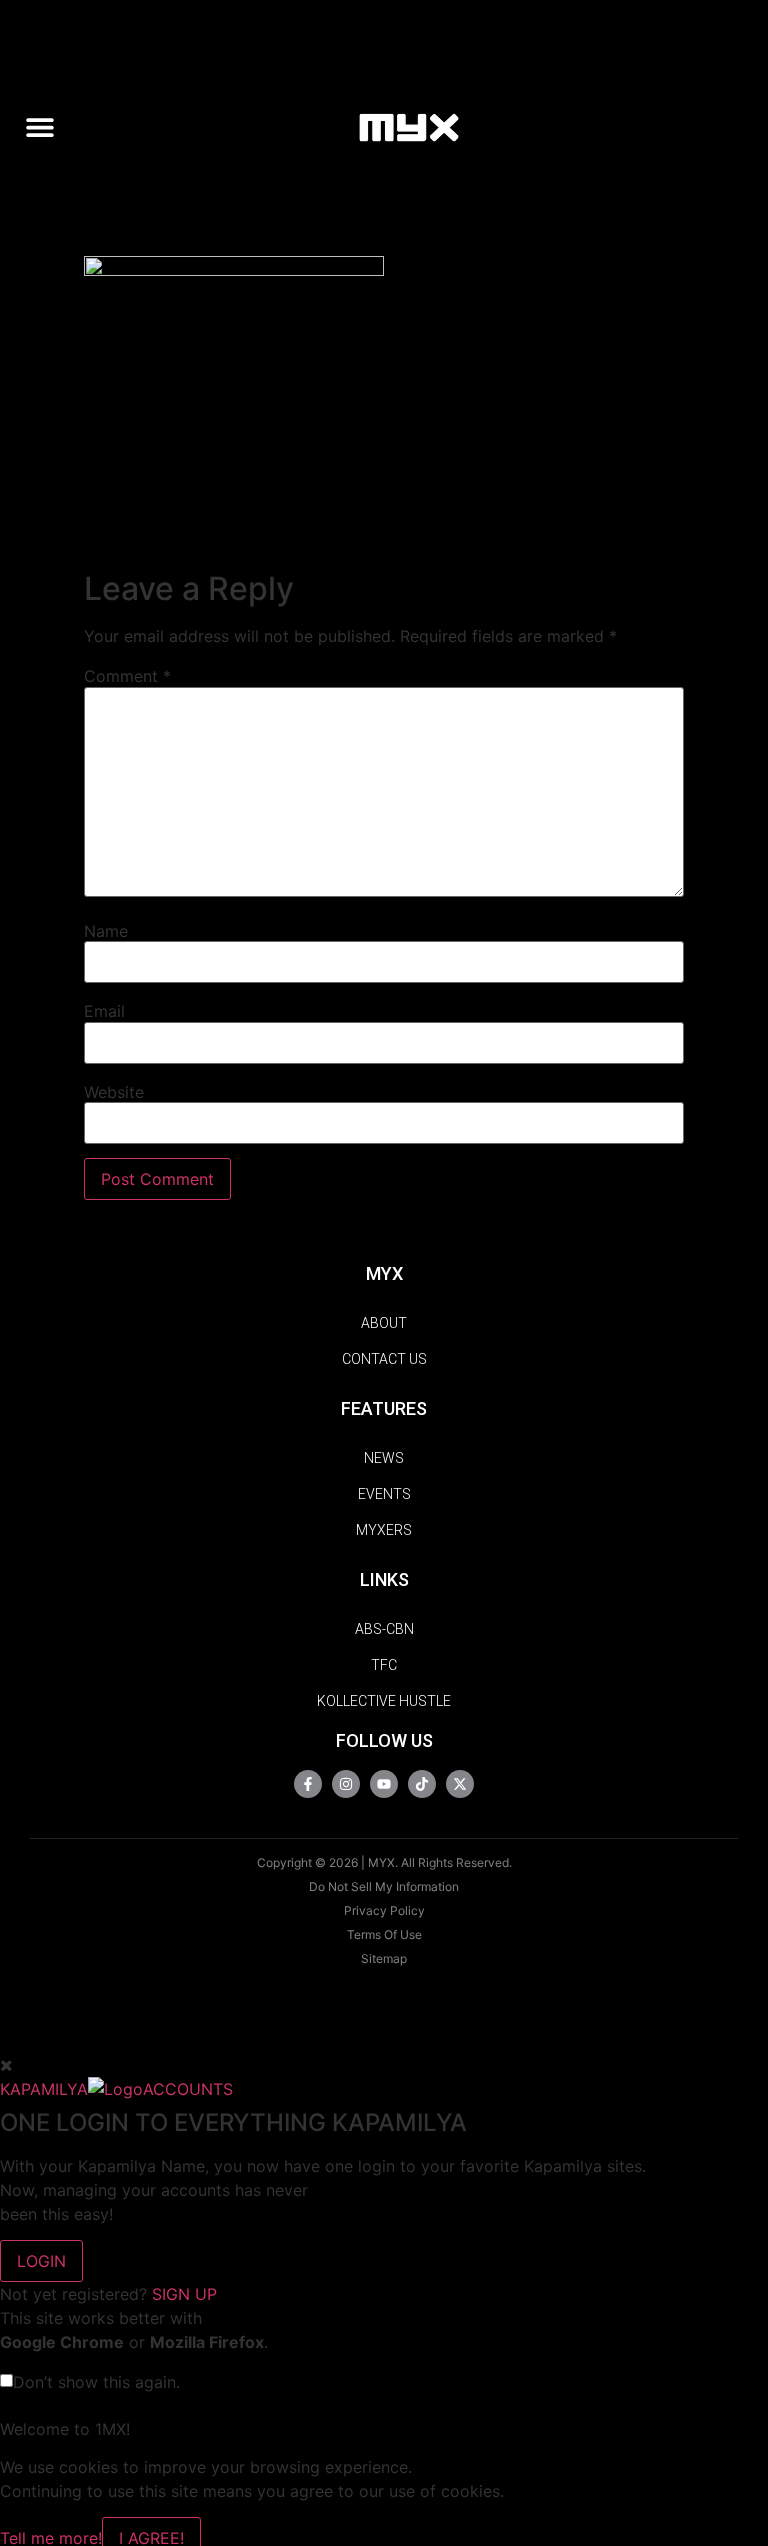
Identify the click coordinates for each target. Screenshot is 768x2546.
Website (114, 1092)
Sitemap (384, 1958)
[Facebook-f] (308, 1784)
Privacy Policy (384, 1910)
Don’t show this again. (96, 2382)
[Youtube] (384, 1784)
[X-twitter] (460, 1784)
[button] (48, 127)
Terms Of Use (384, 1934)
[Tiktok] (422, 1784)
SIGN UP (184, 2294)
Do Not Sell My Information (384, 1886)
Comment (127, 676)
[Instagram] (346, 1784)
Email (104, 1011)
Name (106, 931)
